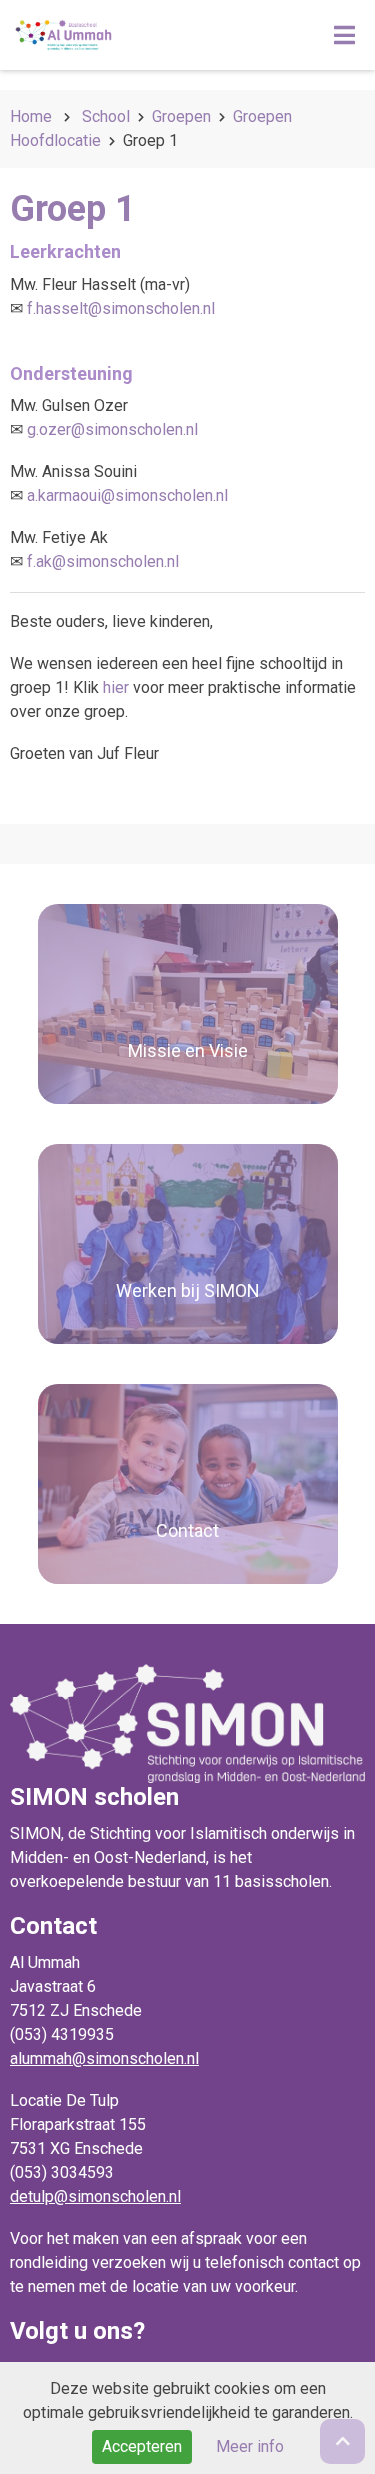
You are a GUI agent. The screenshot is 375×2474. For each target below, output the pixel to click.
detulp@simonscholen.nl (95, 2196)
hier (116, 687)
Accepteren (142, 2446)
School (106, 116)
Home (31, 116)
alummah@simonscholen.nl (104, 2058)
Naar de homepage (143, 35)
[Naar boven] (342, 2441)
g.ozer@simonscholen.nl (112, 429)
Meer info (250, 2446)
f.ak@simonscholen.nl (103, 561)
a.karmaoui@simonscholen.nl (127, 495)
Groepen (181, 116)
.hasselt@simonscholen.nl (124, 308)
